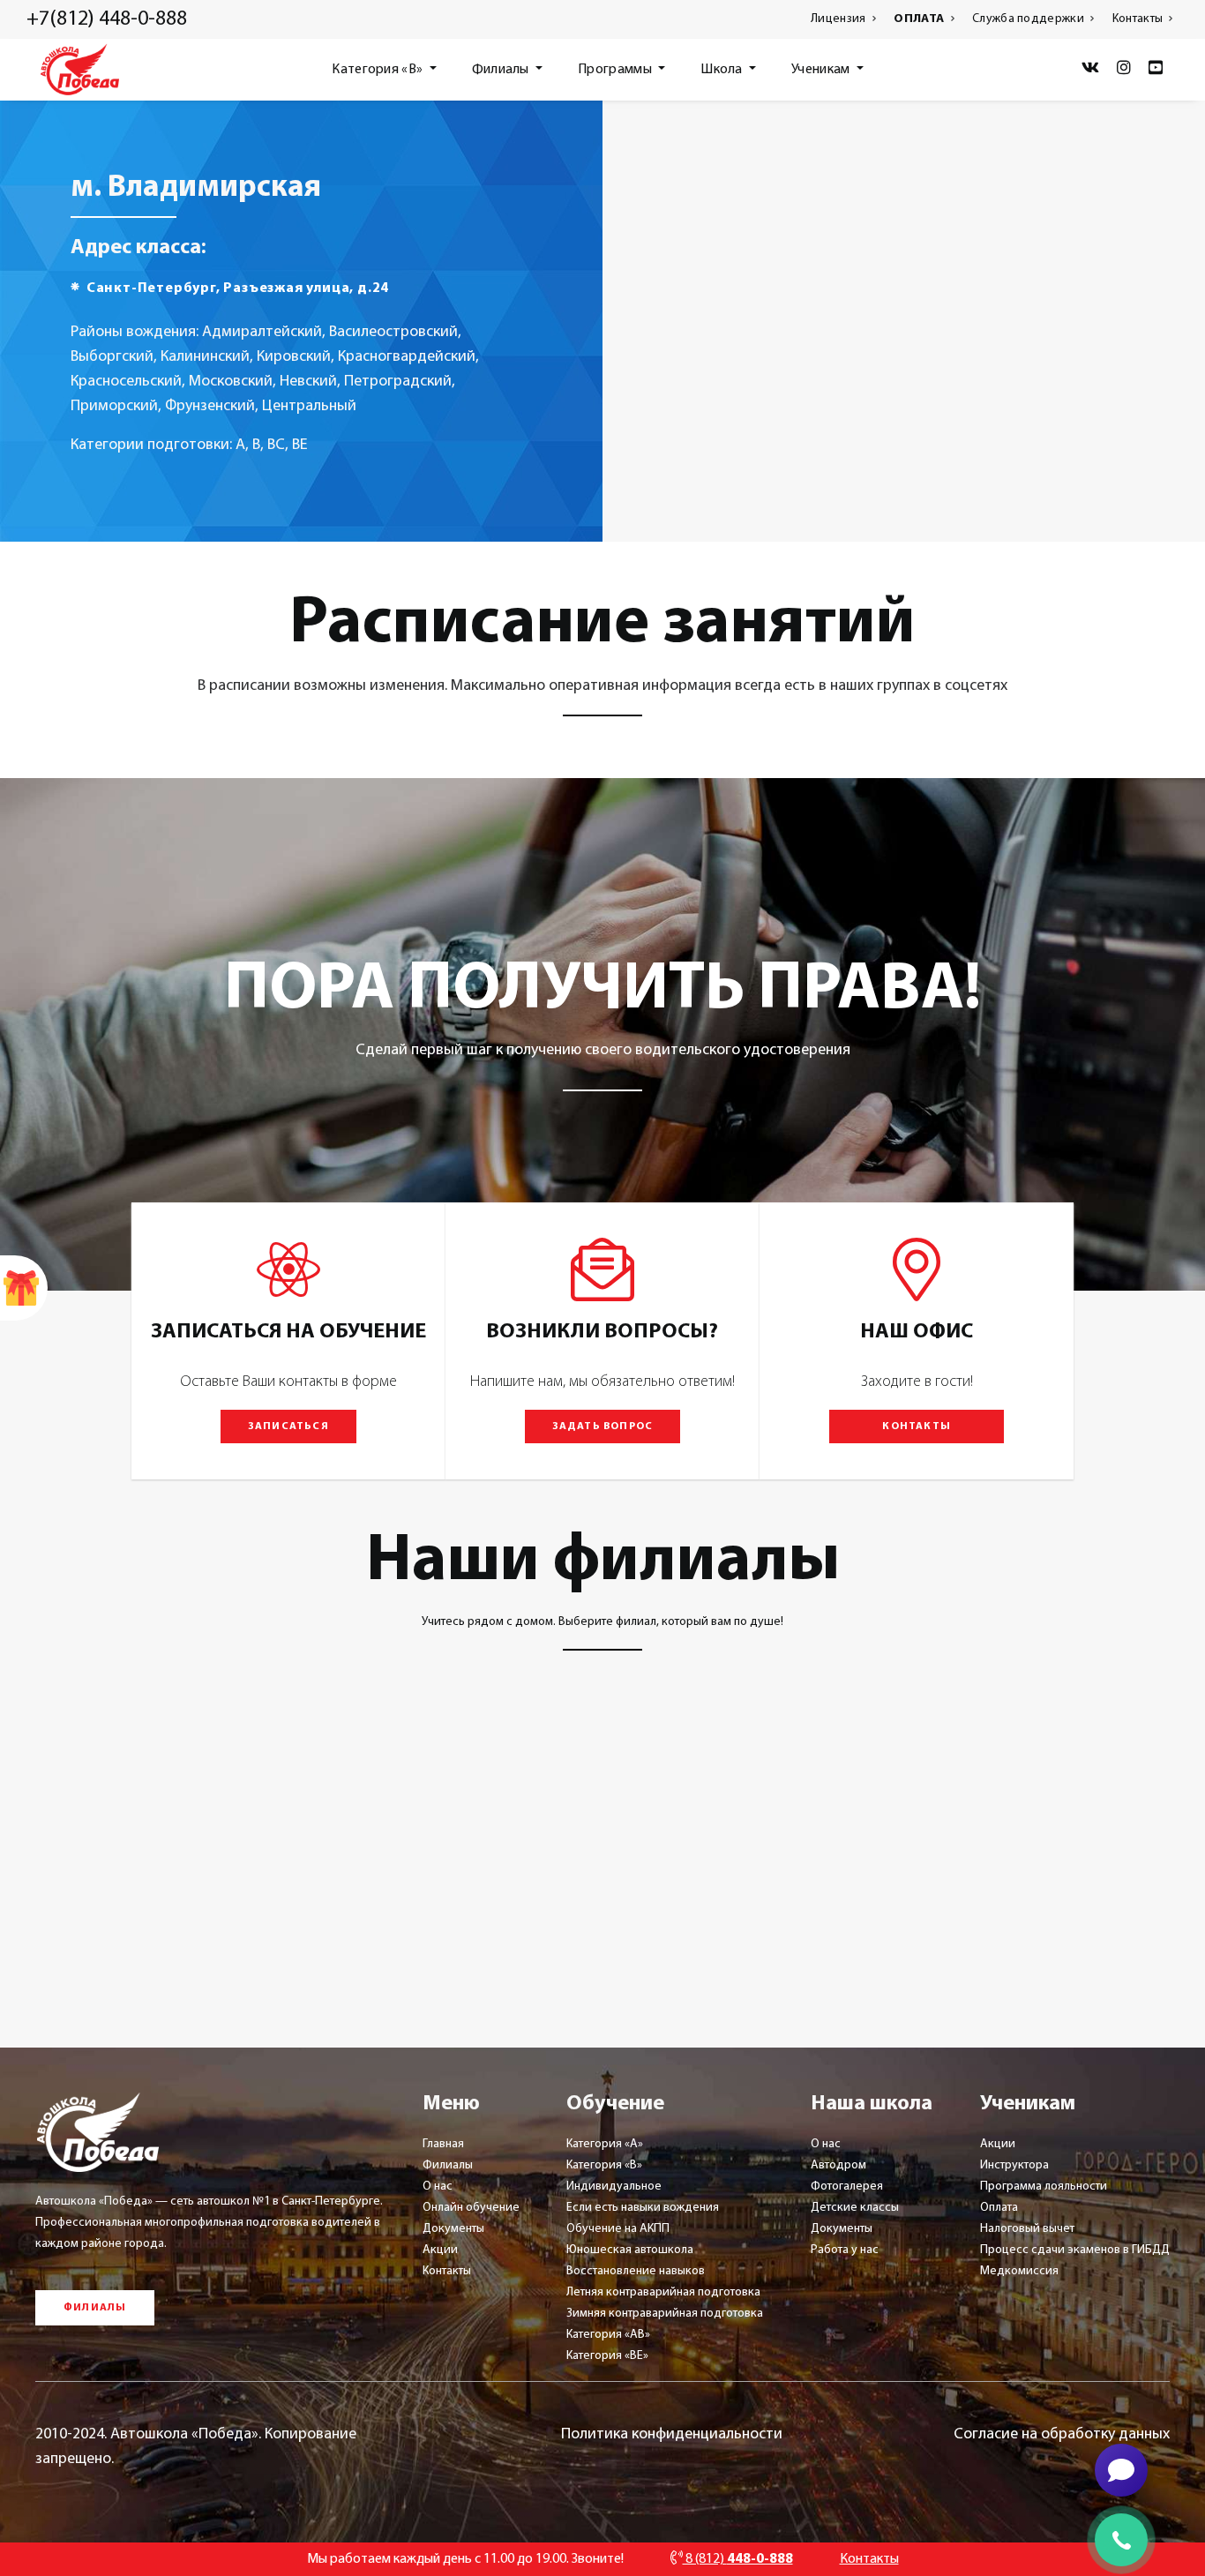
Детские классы (855, 2208)
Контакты (1139, 19)
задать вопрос (603, 1427)
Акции (440, 2250)
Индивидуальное (614, 2187)
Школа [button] (723, 70)
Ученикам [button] (822, 70)
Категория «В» (604, 2165)
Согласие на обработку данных (1062, 2435)
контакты (917, 1427)
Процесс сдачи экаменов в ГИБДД (1075, 2250)
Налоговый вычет (1027, 2229)
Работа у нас (845, 2250)
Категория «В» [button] (378, 70)
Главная (443, 2144)
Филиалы (448, 2165)
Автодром (838, 2165)
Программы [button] (616, 70)
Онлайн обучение (471, 2208)
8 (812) (738, 2559)
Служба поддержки (1029, 19)
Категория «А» (605, 2144)
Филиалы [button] (502, 70)
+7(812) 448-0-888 (107, 19)
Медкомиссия (1019, 2271)
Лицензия (840, 19)
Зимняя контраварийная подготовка (665, 2314)
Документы (453, 2229)
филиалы (95, 2308)
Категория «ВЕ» (607, 2356)
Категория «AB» (608, 2335)
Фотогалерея (847, 2187)
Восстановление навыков (636, 2271)
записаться (288, 1427)
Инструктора (1014, 2165)
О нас (438, 2187)
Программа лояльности (1044, 2187)
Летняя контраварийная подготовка (663, 2292)
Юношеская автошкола (630, 2250)
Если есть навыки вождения (643, 2208)
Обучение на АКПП (618, 2229)
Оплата (999, 2208)
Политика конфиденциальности (672, 2435)
